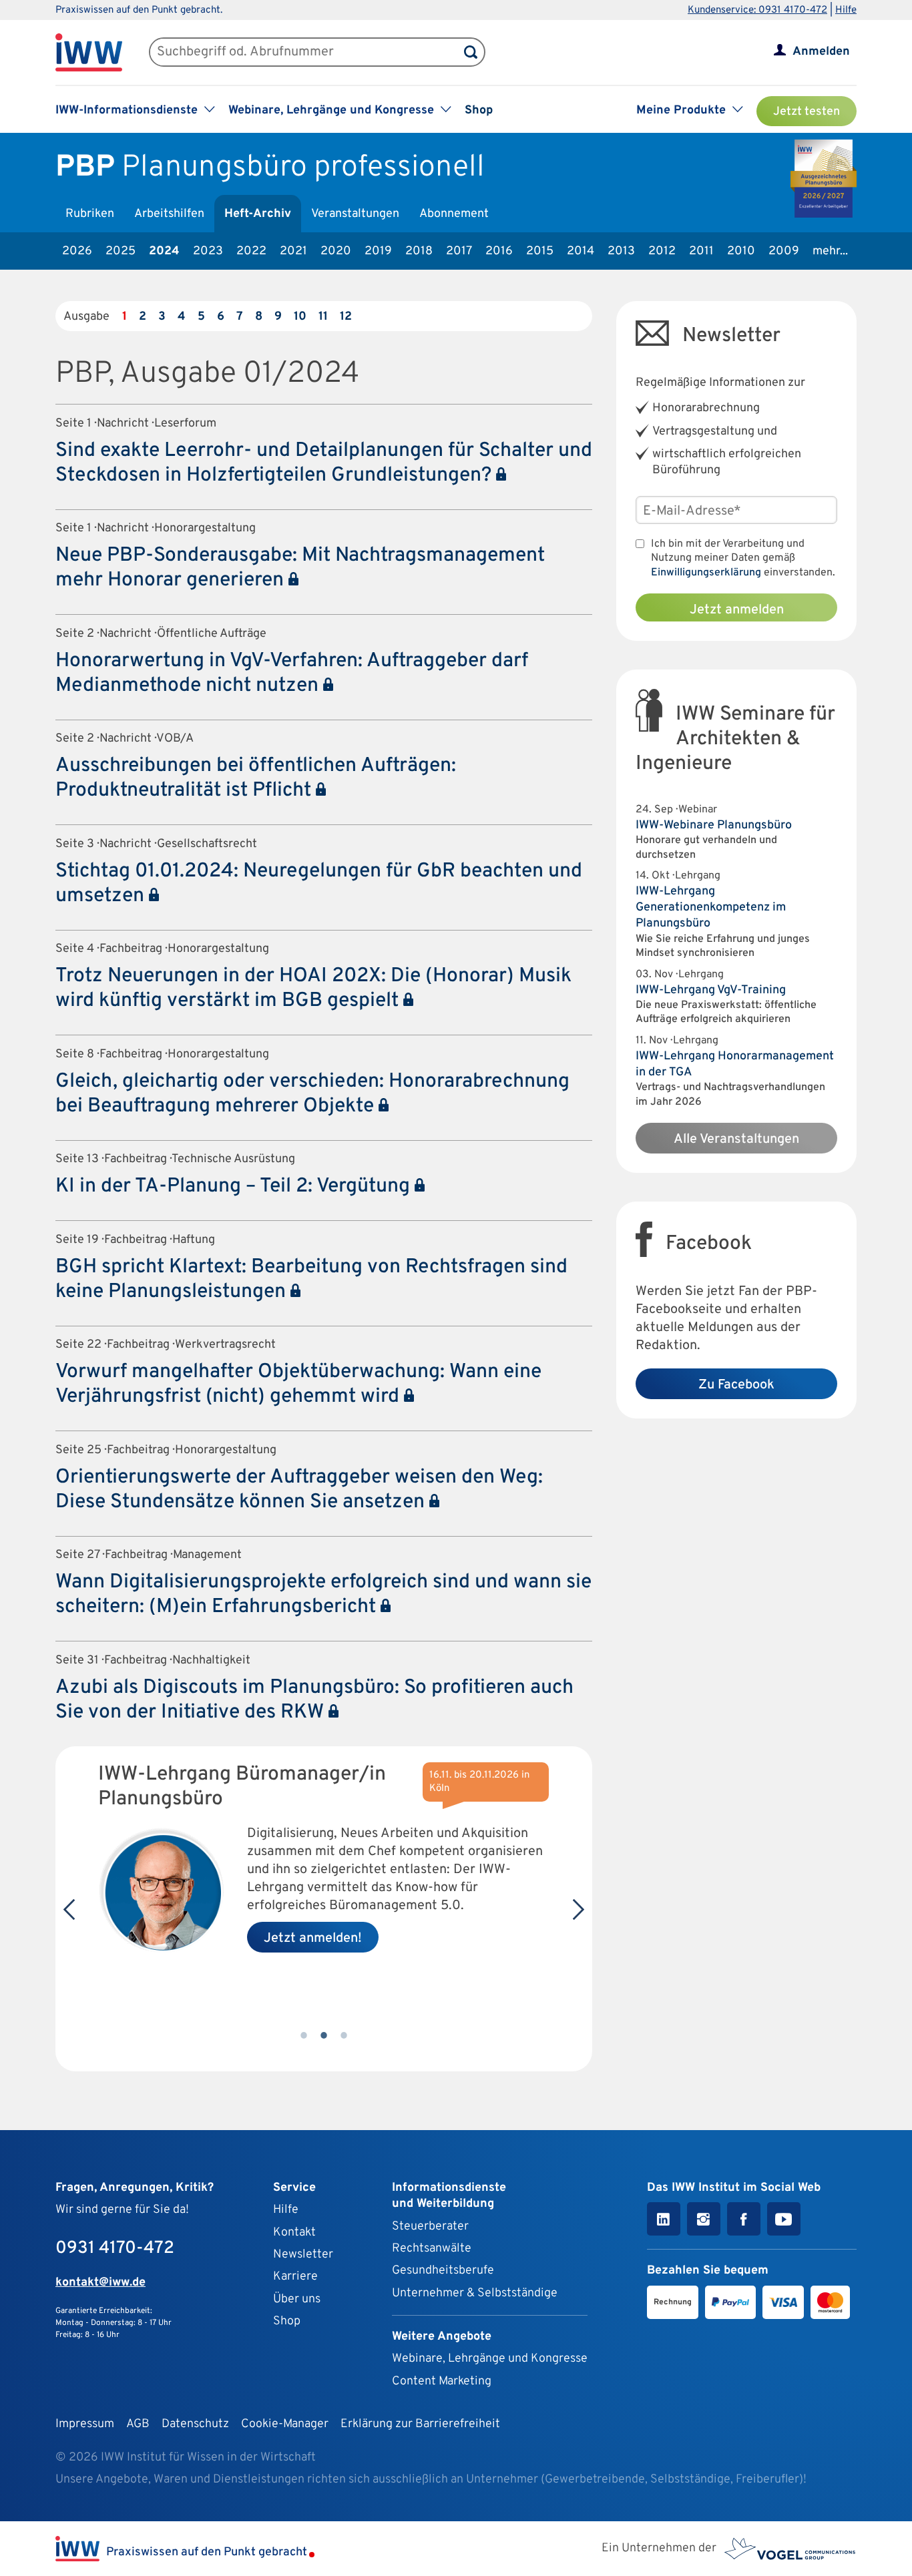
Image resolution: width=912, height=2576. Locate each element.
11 (323, 317)
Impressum (85, 2424)
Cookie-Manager (285, 2424)
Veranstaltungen (355, 214)
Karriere (295, 2277)
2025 (121, 251)
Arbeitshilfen (169, 214)
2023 (208, 251)
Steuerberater (430, 2227)
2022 (251, 251)
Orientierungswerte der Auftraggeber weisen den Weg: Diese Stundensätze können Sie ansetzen (299, 1490)
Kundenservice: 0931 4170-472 (757, 10)
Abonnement (454, 214)
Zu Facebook (736, 1385)
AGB (138, 2424)
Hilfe (846, 10)
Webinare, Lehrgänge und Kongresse (490, 2359)
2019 (378, 251)
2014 (581, 251)
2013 (621, 251)
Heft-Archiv (258, 214)
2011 (701, 251)
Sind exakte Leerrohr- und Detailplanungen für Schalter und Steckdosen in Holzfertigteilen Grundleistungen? (324, 463)
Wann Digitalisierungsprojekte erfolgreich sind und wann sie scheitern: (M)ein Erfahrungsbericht (323, 1595)
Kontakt (294, 2233)
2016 (499, 251)
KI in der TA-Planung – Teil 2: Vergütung (235, 1187)
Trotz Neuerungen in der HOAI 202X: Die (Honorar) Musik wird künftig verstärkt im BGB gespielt (313, 989)
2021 (293, 251)
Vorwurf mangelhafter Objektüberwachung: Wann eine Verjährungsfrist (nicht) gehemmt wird (298, 1384)
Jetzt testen (807, 112)
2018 (419, 251)
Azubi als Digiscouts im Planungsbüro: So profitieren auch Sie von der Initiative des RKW (314, 1700)
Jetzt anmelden (737, 610)
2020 (336, 251)
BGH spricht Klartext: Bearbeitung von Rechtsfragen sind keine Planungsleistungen (311, 1280)
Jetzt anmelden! (313, 1939)
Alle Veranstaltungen (736, 1139)
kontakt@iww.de (100, 2283)
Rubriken (90, 214)
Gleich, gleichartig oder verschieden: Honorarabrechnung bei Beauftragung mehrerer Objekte (312, 1094)
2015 (540, 251)
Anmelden (821, 52)
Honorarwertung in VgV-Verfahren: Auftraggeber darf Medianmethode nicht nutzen (292, 674)
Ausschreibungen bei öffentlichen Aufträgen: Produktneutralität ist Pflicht (256, 778)
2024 (164, 251)
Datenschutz (195, 2424)
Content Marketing (442, 2381)
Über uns (297, 2299)
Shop (479, 110)
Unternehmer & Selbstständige (475, 2293)
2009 (784, 251)
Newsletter (303, 2255)
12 (346, 317)
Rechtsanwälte (432, 2249)
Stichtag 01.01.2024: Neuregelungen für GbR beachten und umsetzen (319, 884)
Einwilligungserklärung (706, 573)
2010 (741, 251)
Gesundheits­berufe (443, 2271)
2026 (77, 251)
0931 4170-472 (115, 2249)
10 (300, 317)
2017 (459, 251)
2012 (662, 251)
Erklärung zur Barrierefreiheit (420, 2424)
